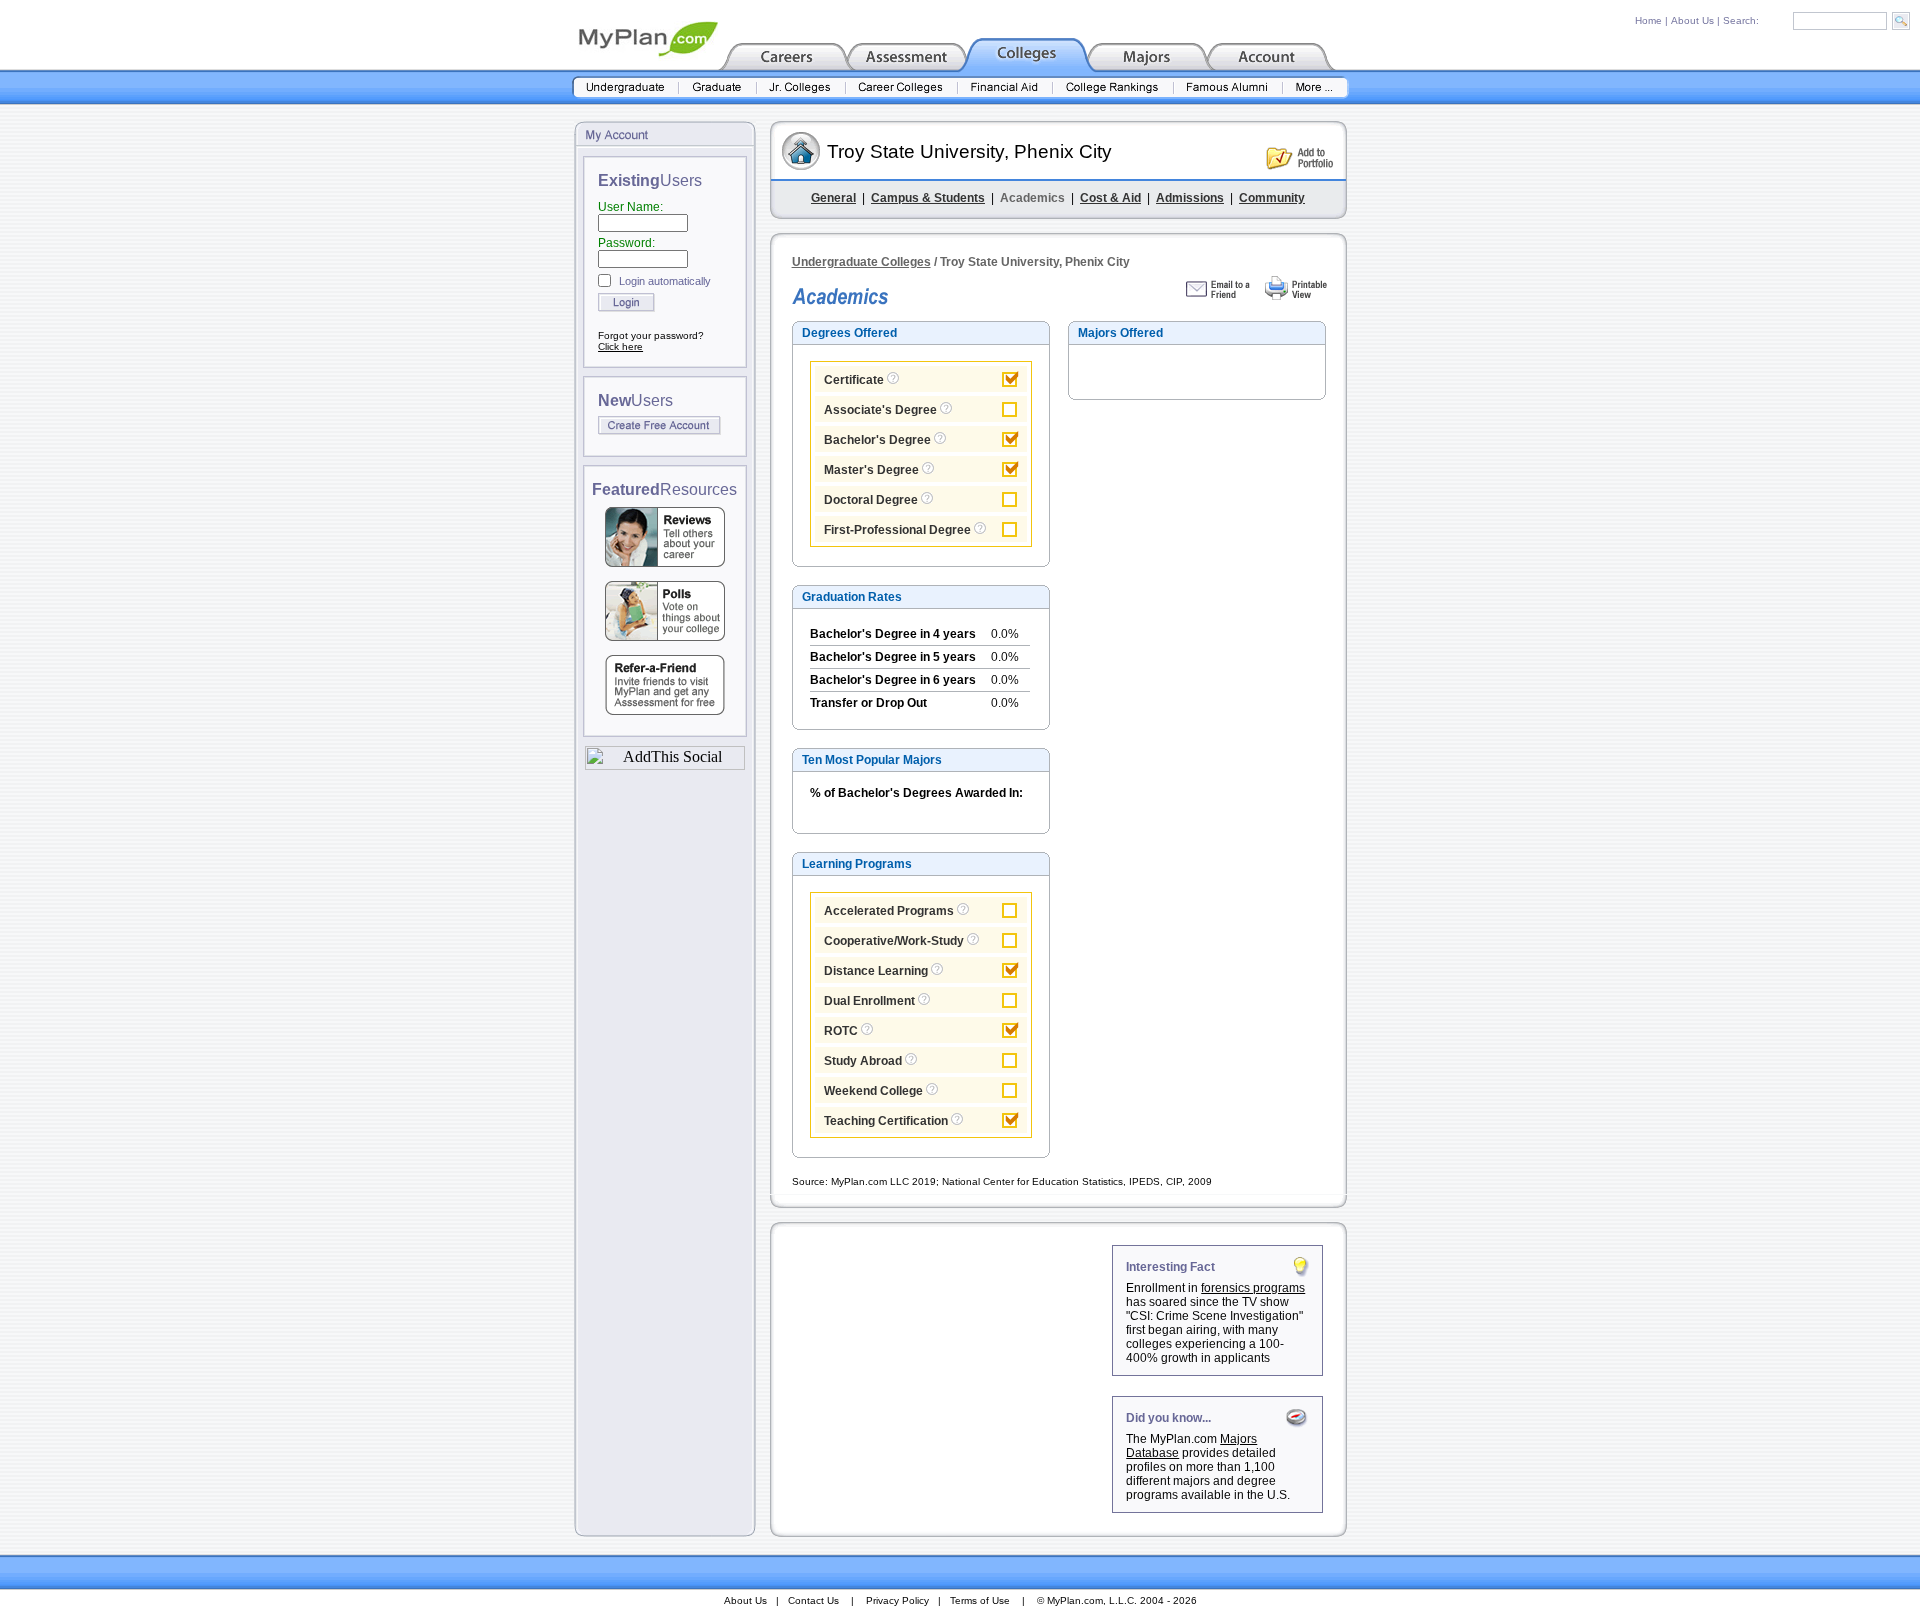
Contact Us (813, 1600)
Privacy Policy (897, 1600)
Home (1648, 20)
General (833, 198)
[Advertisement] (943, 1370)
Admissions (1190, 198)
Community (1272, 198)
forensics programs (1253, 1288)
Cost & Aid (1110, 198)
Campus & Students (928, 198)
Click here (620, 346)
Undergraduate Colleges (861, 262)
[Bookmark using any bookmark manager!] (665, 764)
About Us (1692, 20)
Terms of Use (980, 1600)
